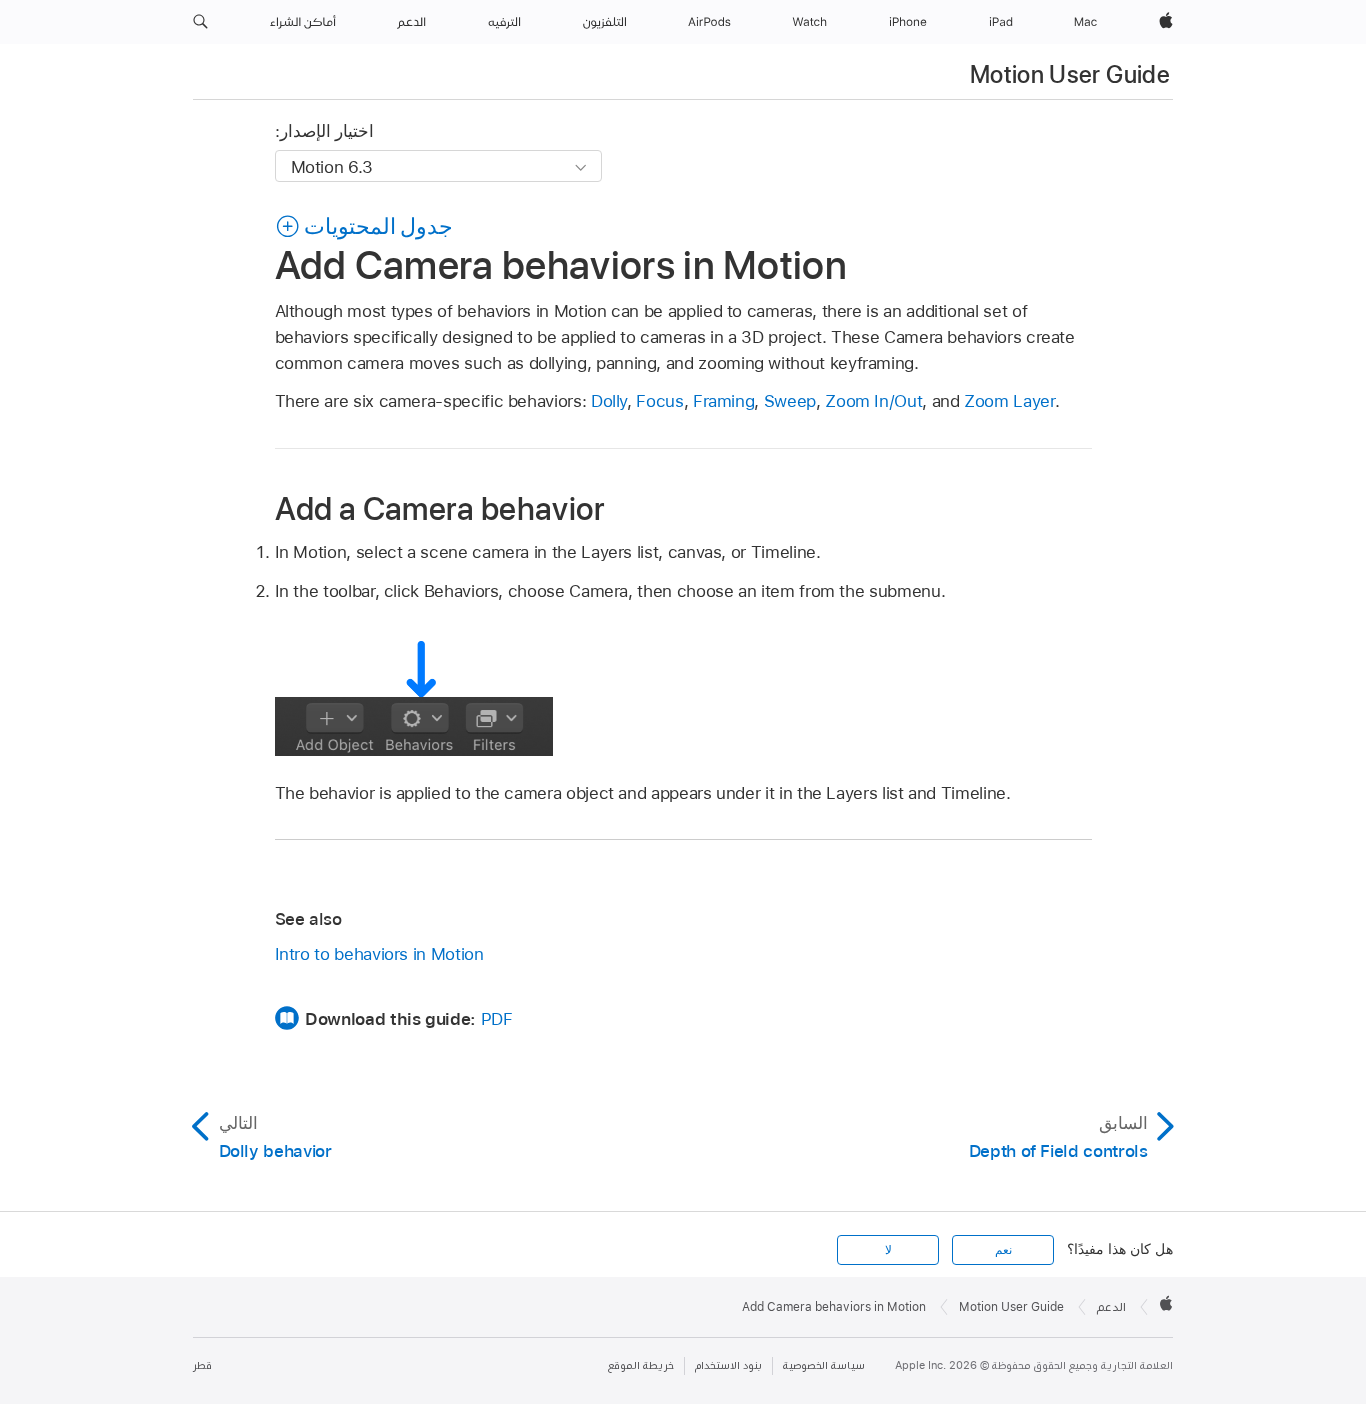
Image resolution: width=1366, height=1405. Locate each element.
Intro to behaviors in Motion (379, 954)
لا (888, 1250)
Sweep (790, 401)
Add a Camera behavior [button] (440, 508)
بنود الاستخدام (728, 1365)
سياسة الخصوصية (824, 1365)
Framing (724, 401)
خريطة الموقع (641, 1365)
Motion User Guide (1070, 74)
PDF (497, 1019)
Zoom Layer (1009, 401)
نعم (1003, 1250)
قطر (202, 1365)
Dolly (609, 401)
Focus (659, 401)
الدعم (1111, 1307)
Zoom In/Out (873, 401)
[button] (200, 22)
